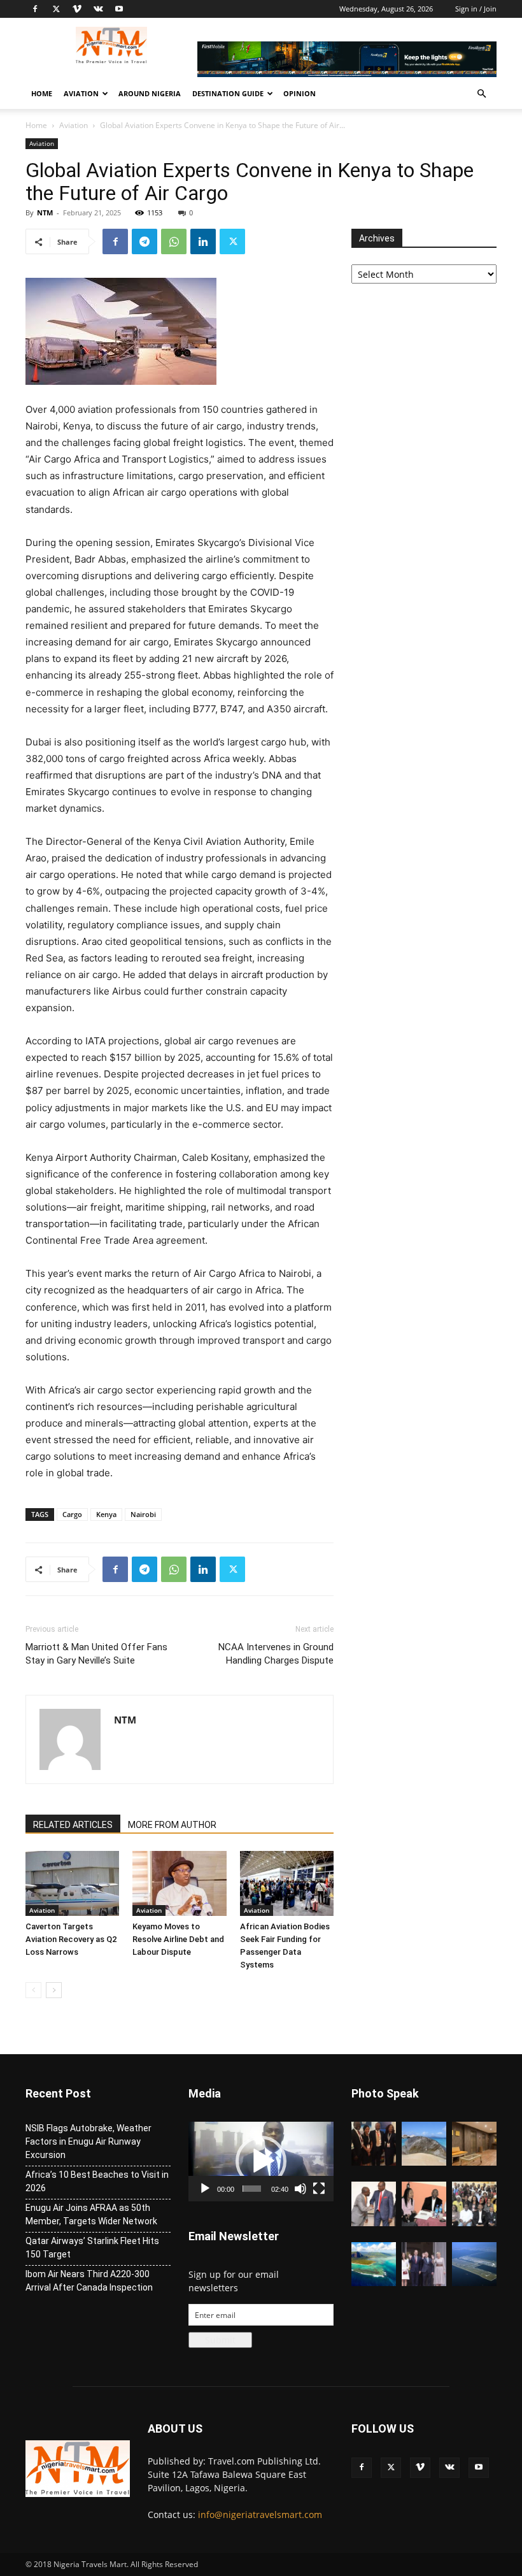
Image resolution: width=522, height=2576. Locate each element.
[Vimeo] (77, 9)
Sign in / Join (476, 9)
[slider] (252, 2189)
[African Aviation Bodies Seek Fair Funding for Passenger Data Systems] (287, 1883)
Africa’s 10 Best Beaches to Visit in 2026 (97, 2181)
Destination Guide (228, 93)
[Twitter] (56, 9)
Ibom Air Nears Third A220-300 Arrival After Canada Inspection (89, 2281)
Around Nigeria (150, 93)
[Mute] (300, 2189)
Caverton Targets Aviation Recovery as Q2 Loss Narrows (71, 1939)
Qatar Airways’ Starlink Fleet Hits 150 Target (92, 2248)
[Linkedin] (203, 241)
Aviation (81, 93)
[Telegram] (145, 241)
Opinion (300, 93)
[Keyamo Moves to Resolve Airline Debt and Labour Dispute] (179, 1883)
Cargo (72, 1514)
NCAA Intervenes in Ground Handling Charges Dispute (276, 1654)
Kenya (106, 1514)
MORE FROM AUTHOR (172, 1825)
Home (42, 93)
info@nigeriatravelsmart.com (260, 2515)
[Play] (205, 2189)
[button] (481, 94)
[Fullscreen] (319, 2189)
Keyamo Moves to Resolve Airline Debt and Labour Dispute (178, 1939)
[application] (261, 2162)
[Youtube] (119, 9)
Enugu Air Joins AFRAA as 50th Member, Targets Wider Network (91, 2214)
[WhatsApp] (174, 241)
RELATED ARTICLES (73, 1825)
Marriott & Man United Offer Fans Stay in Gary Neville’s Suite (96, 1654)
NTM (45, 212)
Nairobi (143, 1514)
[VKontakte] (98, 9)
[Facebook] (35, 9)
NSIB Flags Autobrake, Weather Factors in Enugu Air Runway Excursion (88, 2141)
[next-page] (54, 1990)
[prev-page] (33, 1990)
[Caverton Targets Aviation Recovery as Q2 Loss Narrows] (72, 1883)
